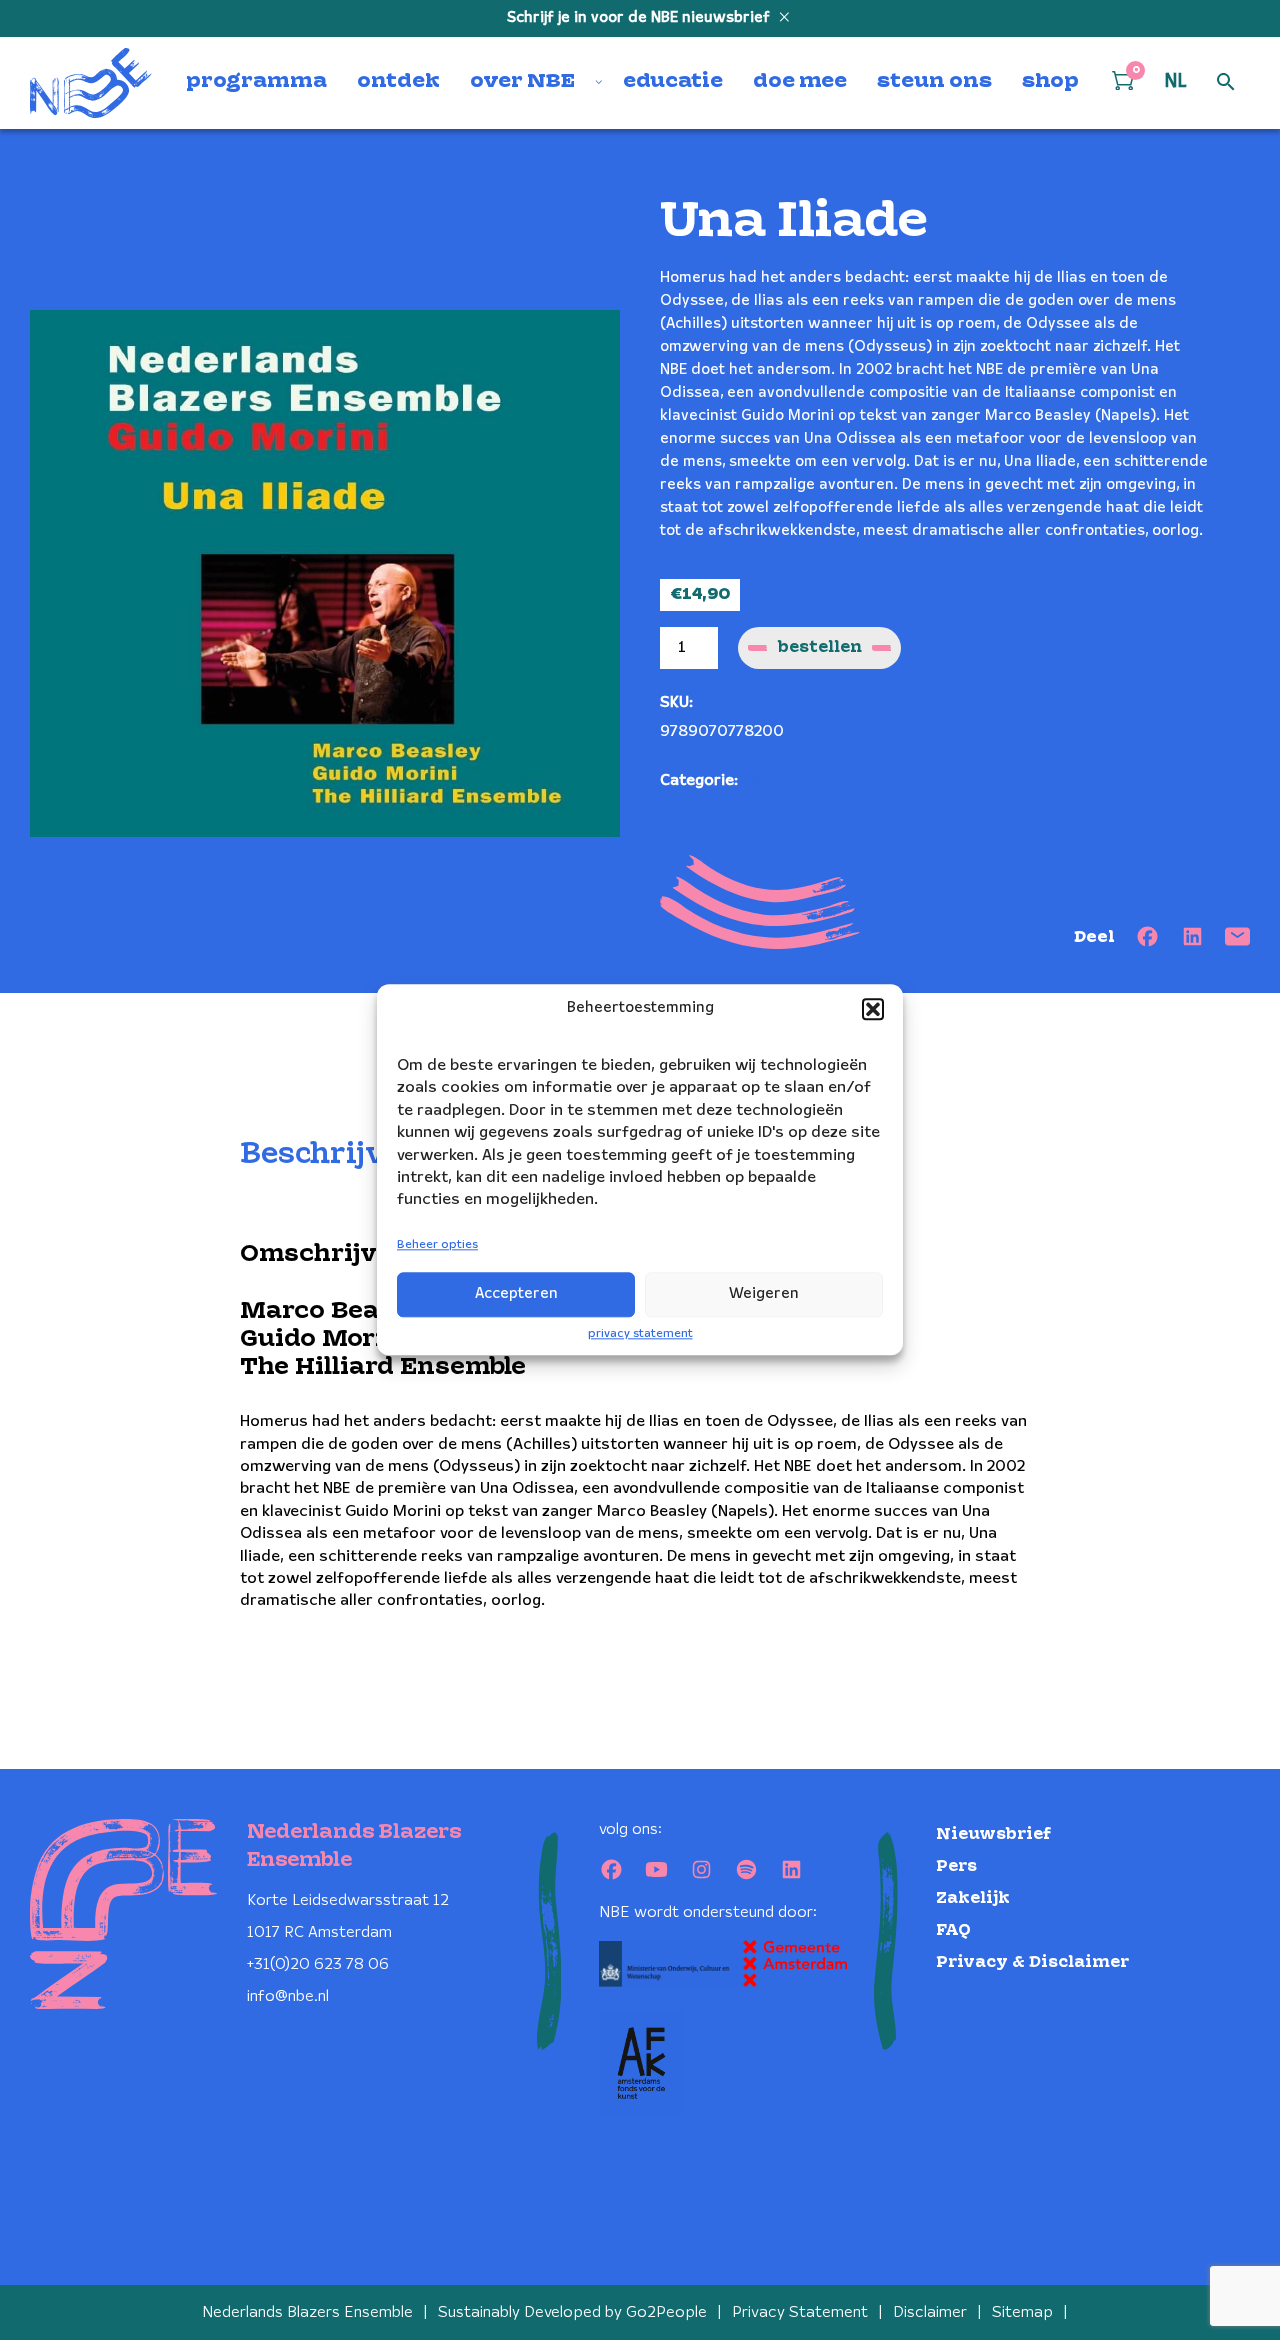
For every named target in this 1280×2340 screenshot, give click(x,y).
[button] (873, 1009)
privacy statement (640, 1333)
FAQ (953, 1930)
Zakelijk (973, 1898)
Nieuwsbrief (993, 1834)
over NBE (522, 82)
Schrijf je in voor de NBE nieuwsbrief (640, 18)
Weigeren (764, 1294)
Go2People (666, 2312)
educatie (673, 82)
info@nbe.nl (288, 1996)
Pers (956, 1866)
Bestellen (819, 647)
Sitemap (1022, 2312)
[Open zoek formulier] (1226, 83)
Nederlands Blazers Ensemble (307, 2312)
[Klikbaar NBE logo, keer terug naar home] (91, 83)
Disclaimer (930, 2312)
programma (256, 82)
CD (752, 780)
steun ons (934, 82)
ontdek (398, 82)
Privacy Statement (800, 2312)
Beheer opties (437, 1244)
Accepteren (516, 1294)
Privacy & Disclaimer (1032, 1962)
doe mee (800, 82)
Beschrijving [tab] (337, 1154)
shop (1050, 82)
